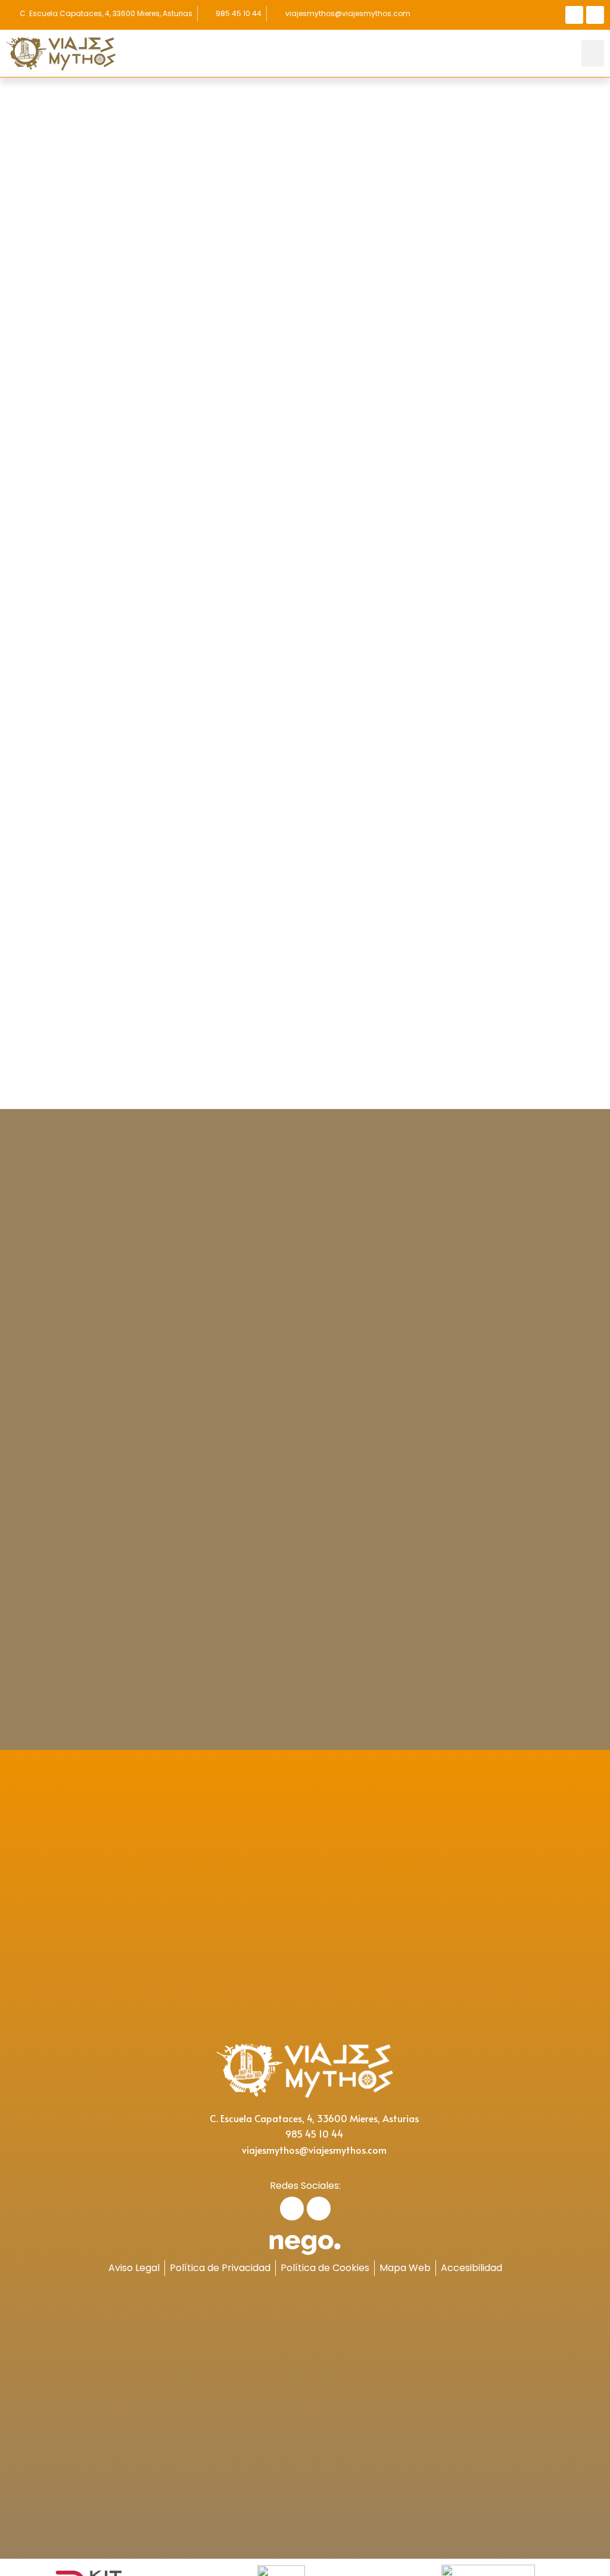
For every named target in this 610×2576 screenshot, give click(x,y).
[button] (593, 53)
